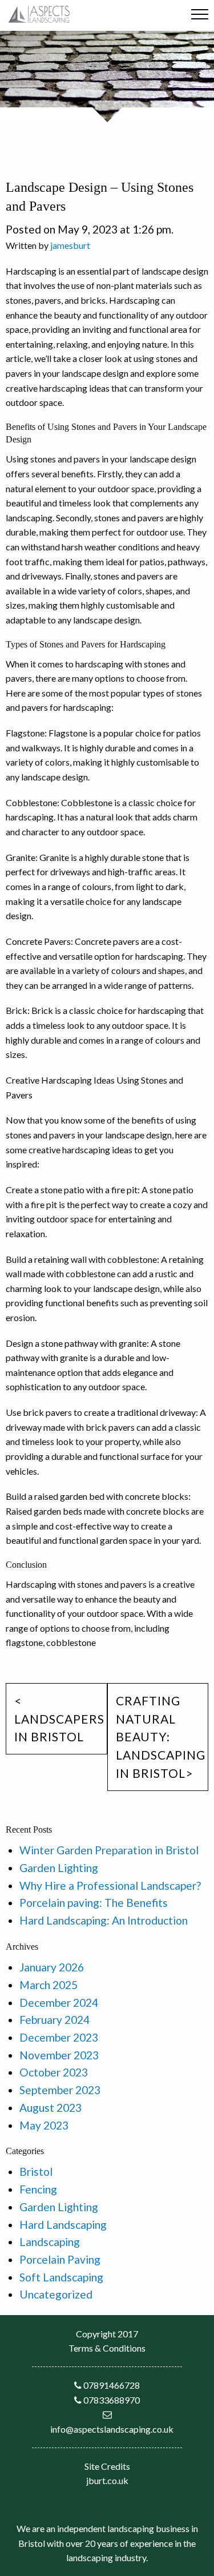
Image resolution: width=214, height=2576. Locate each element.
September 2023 (60, 2090)
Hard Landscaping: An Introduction (104, 1920)
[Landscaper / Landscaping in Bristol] (39, 13)
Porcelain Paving (60, 2259)
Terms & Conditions (107, 2348)
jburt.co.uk (107, 2480)
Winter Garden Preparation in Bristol (109, 1850)
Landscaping (50, 2242)
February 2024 (54, 2020)
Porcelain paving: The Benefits (94, 1903)
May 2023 (44, 2125)
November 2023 (59, 2055)
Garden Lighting (59, 1868)
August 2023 (51, 2108)
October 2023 (54, 2072)
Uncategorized (56, 2294)
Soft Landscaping (61, 2277)
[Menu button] (200, 16)
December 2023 (59, 2037)
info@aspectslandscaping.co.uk (112, 2429)
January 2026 (52, 1967)
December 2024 (59, 2003)
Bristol (36, 2172)
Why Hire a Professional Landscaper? (110, 1885)
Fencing (38, 2189)
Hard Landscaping (63, 2225)
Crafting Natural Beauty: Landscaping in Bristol (161, 1737)
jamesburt (70, 245)
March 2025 (49, 1985)
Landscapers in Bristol (59, 1728)
